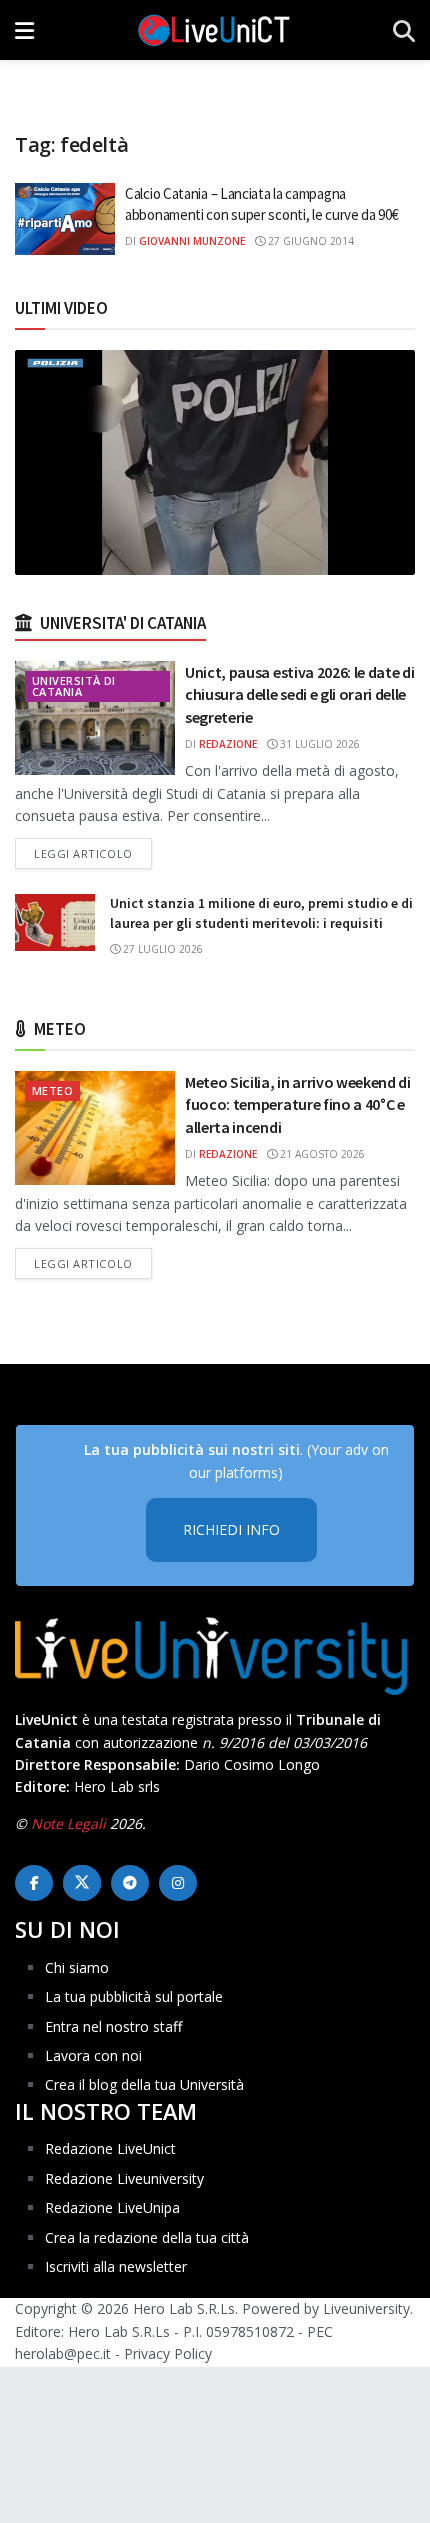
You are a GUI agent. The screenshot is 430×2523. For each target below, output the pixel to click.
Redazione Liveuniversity (124, 2178)
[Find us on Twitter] (82, 1883)
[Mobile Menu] (24, 30)
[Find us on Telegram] (130, 1883)
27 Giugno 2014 (309, 241)
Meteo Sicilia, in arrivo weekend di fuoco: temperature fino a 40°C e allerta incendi (298, 1104)
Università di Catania (74, 686)
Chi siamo (77, 1967)
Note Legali (68, 1823)
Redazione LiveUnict (110, 2148)
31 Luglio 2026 (318, 744)
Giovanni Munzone (192, 241)
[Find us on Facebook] (34, 1883)
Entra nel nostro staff (113, 2026)
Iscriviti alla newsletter (116, 2266)
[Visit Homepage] (214, 30)
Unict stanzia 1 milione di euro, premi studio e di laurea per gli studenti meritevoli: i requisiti (261, 913)
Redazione (228, 744)
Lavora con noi (93, 2055)
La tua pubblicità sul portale (134, 1996)
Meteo (52, 1090)
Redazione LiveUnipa (112, 2207)
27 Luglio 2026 (161, 949)
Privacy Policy (168, 2353)
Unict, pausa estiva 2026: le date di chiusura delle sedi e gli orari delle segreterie (299, 694)
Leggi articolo (93, 853)
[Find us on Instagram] (178, 1883)
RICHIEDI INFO (231, 1529)
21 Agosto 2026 (321, 1154)
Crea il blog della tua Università (144, 2084)
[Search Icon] (404, 30)
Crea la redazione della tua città (147, 2237)
